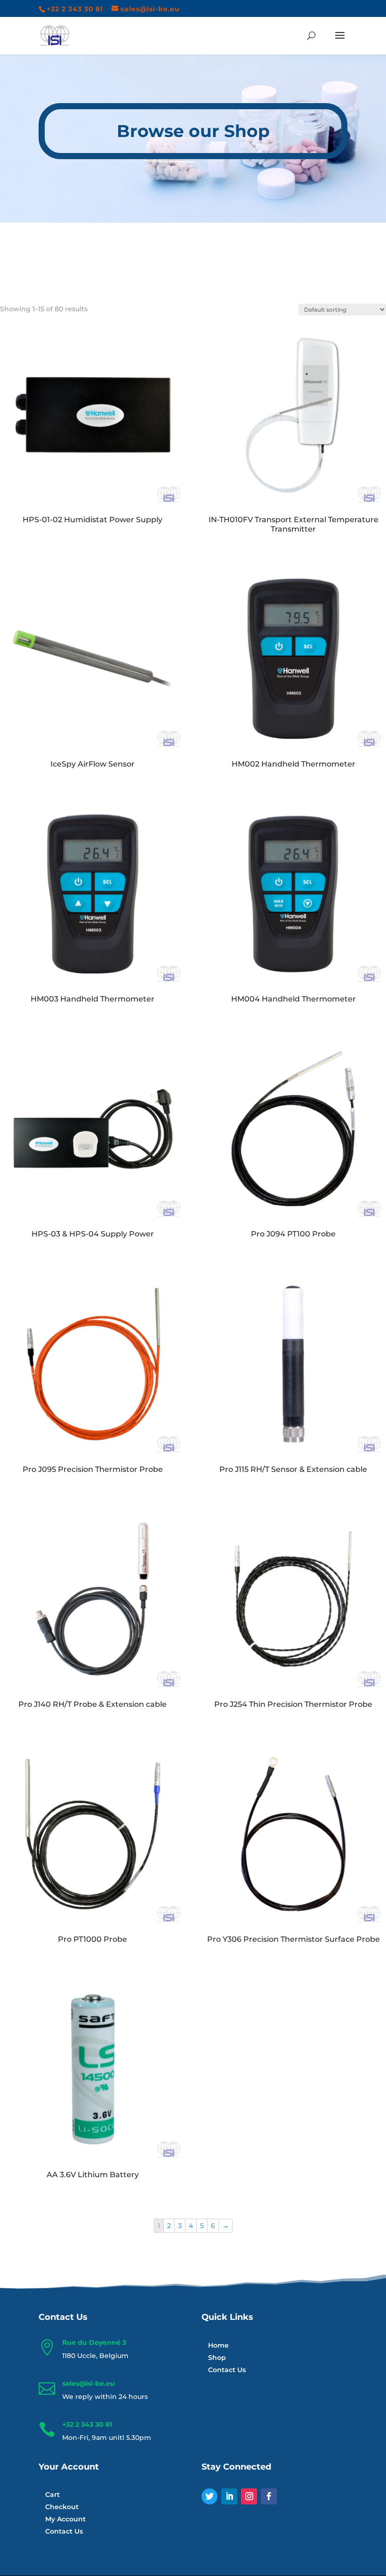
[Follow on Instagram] (249, 2496)
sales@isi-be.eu (88, 2383)
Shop (217, 2358)
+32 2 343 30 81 (87, 2424)
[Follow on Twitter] (209, 2496)
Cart (52, 2495)
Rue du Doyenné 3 (94, 2342)
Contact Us (227, 2370)
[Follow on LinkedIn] (229, 2496)
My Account (65, 2519)
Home (218, 2345)
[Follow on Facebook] (269, 2496)
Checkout (62, 2507)
